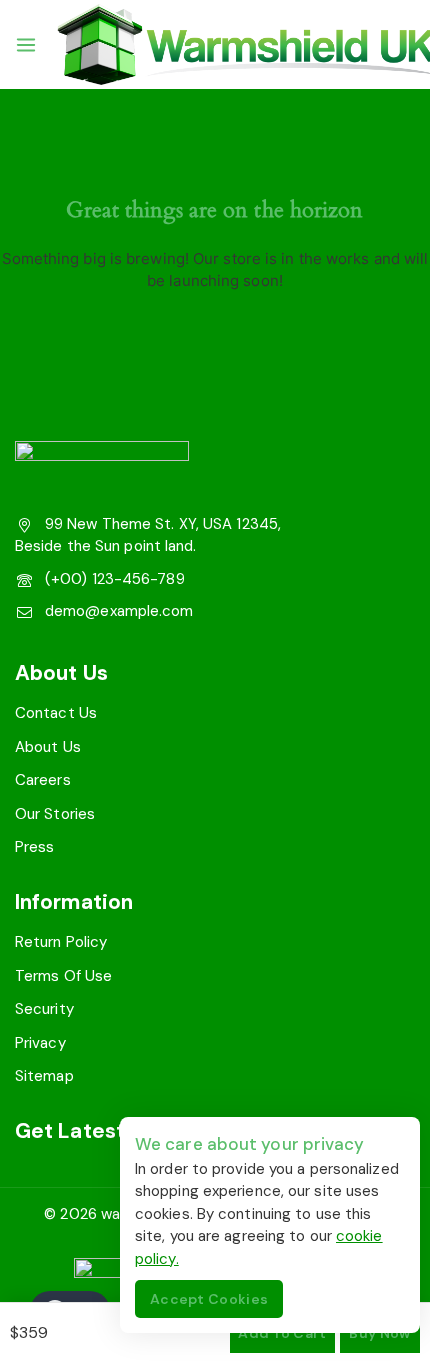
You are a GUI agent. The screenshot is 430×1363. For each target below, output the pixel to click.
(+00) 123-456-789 (115, 579)
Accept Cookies (209, 1299)
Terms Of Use (63, 976)
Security (44, 1009)
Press (35, 847)
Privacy (40, 1043)
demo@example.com (119, 611)
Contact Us (56, 713)
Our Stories (55, 814)
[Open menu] (26, 45)
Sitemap (44, 1076)
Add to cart (282, 1333)
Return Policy (61, 942)
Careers (43, 780)
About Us (48, 747)
